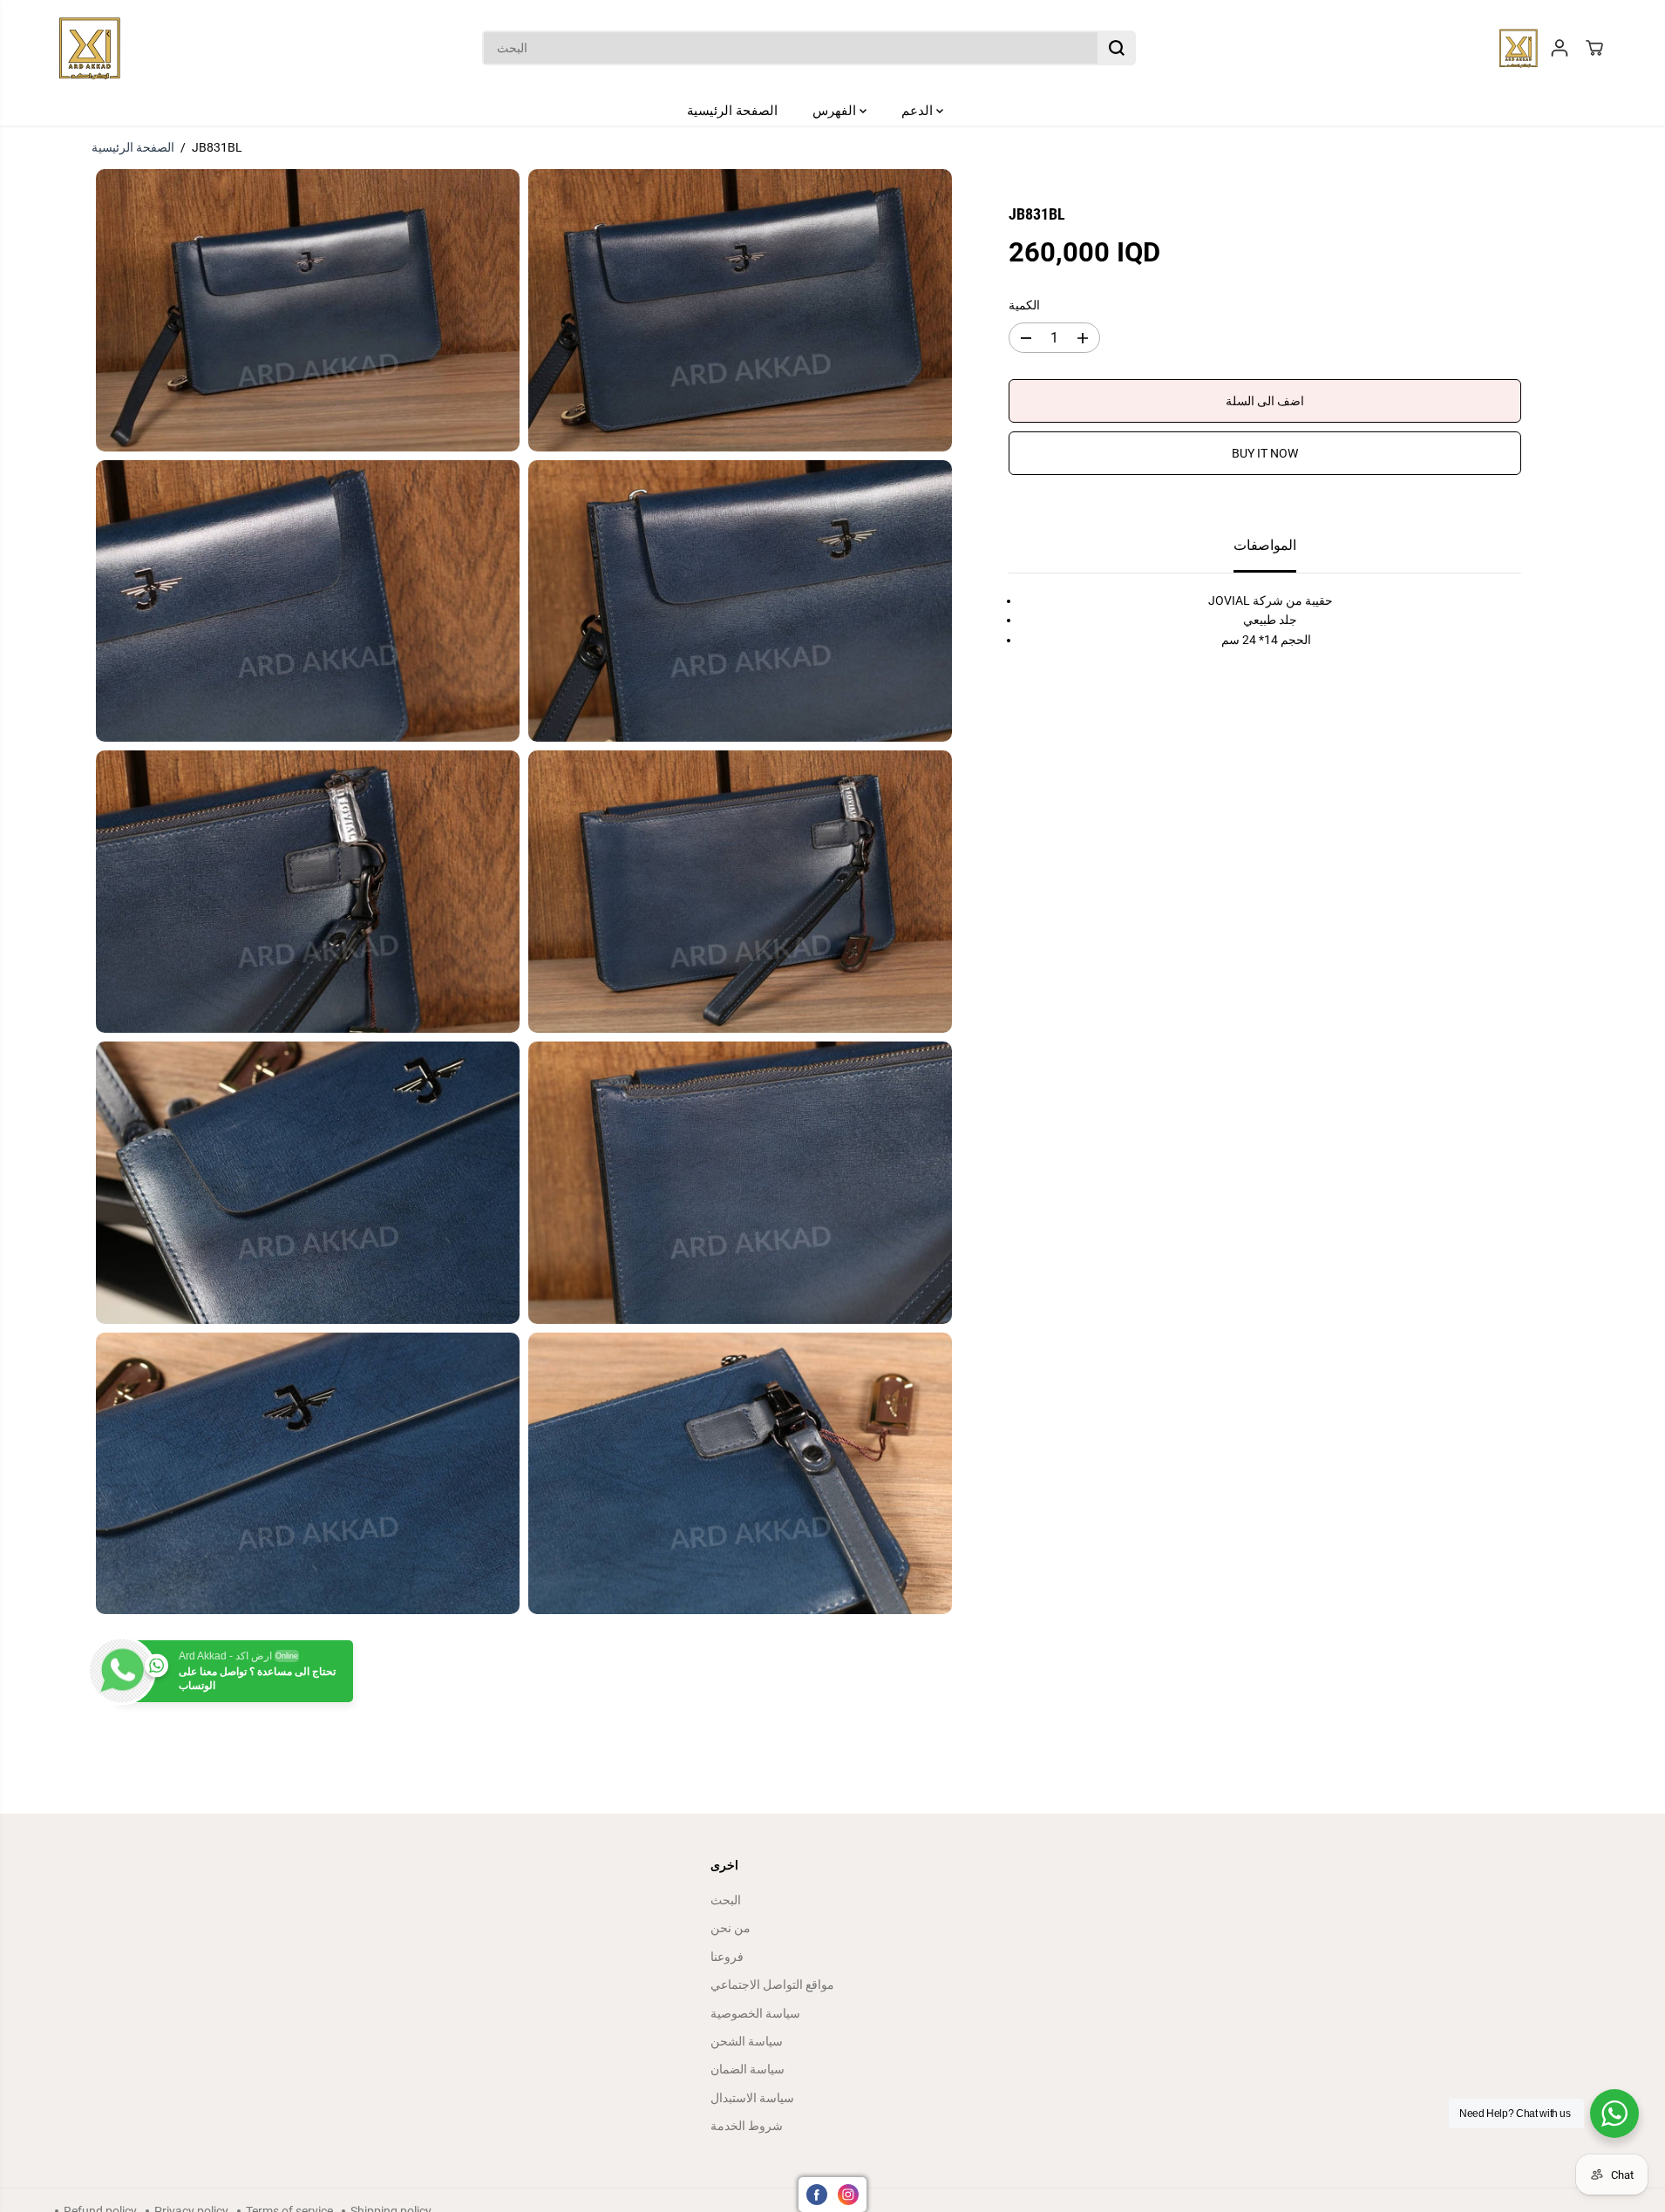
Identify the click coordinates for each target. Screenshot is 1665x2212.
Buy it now (1265, 454)
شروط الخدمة (747, 2126)
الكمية (1024, 305)
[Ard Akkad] (90, 48)
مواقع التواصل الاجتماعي (772, 1985)
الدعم (919, 111)
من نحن (731, 1928)
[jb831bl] (308, 310)
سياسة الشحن (747, 2041)
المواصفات (1265, 546)
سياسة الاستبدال (752, 2098)
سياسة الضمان (748, 2069)
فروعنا (727, 1957)
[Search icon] (1117, 48)
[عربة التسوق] (1594, 48)
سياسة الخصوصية (755, 2013)
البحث (726, 1900)
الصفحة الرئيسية (732, 111)
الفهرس (836, 111)
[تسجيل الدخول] (1560, 48)
